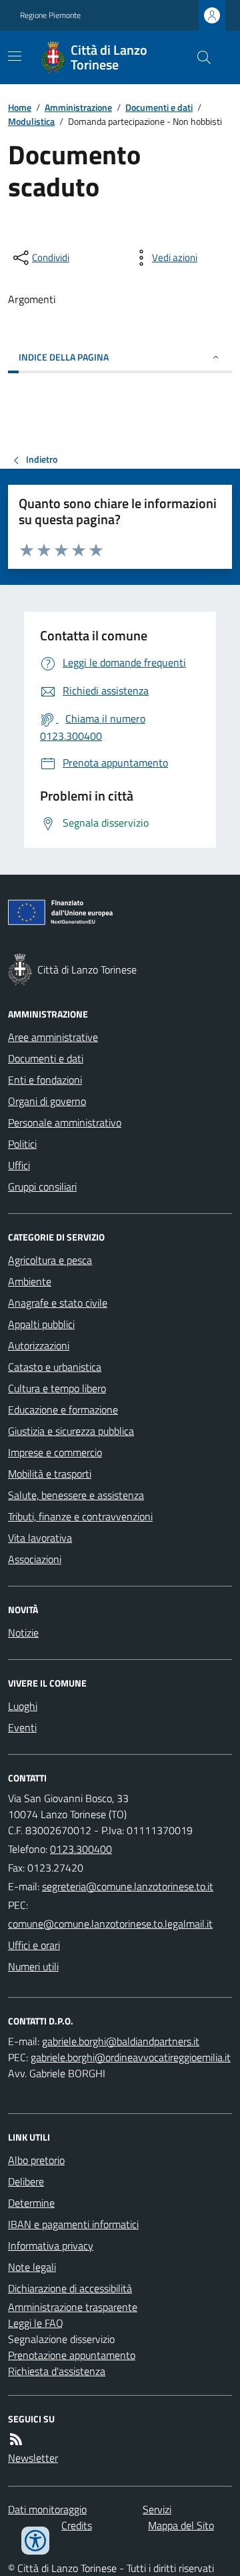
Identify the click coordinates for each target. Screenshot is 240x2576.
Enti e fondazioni (45, 1080)
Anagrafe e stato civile (58, 1303)
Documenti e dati (159, 107)
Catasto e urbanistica (55, 1367)
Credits (77, 2525)
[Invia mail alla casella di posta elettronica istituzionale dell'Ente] (128, 1886)
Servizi (157, 2509)
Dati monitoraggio (47, 2509)
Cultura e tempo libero (57, 1388)
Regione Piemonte (50, 15)
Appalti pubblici (41, 1324)
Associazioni (35, 1559)
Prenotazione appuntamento (72, 2355)
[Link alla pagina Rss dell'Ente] (16, 2439)
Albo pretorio (36, 2160)
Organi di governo (47, 1101)
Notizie (23, 1633)
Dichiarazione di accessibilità (70, 2288)
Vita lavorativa (40, 1538)
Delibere (26, 2181)
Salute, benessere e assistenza (76, 1495)
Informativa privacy (51, 2245)
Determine (31, 2203)
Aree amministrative (53, 1037)
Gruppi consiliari (42, 1187)
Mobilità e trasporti (50, 1474)
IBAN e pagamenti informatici (73, 2224)
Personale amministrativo (65, 1122)
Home (20, 107)
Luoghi (23, 1706)
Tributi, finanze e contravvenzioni (80, 1516)
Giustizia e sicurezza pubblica (71, 1431)
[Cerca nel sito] (199, 57)
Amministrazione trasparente (73, 2307)
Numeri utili (33, 1966)
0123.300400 (81, 1849)
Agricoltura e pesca (50, 1260)
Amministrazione (78, 107)
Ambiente (30, 1281)
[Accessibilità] (35, 2541)
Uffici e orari (34, 1945)
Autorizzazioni (39, 1345)
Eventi (22, 1727)
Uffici (19, 1165)
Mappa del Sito (181, 2525)
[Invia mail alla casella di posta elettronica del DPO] (121, 2041)
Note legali (32, 2267)
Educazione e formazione (63, 1410)
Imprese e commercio (55, 1452)
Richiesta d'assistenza (57, 2371)
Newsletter (33, 2458)
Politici (22, 1144)
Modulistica (31, 121)
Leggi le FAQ (36, 2323)
